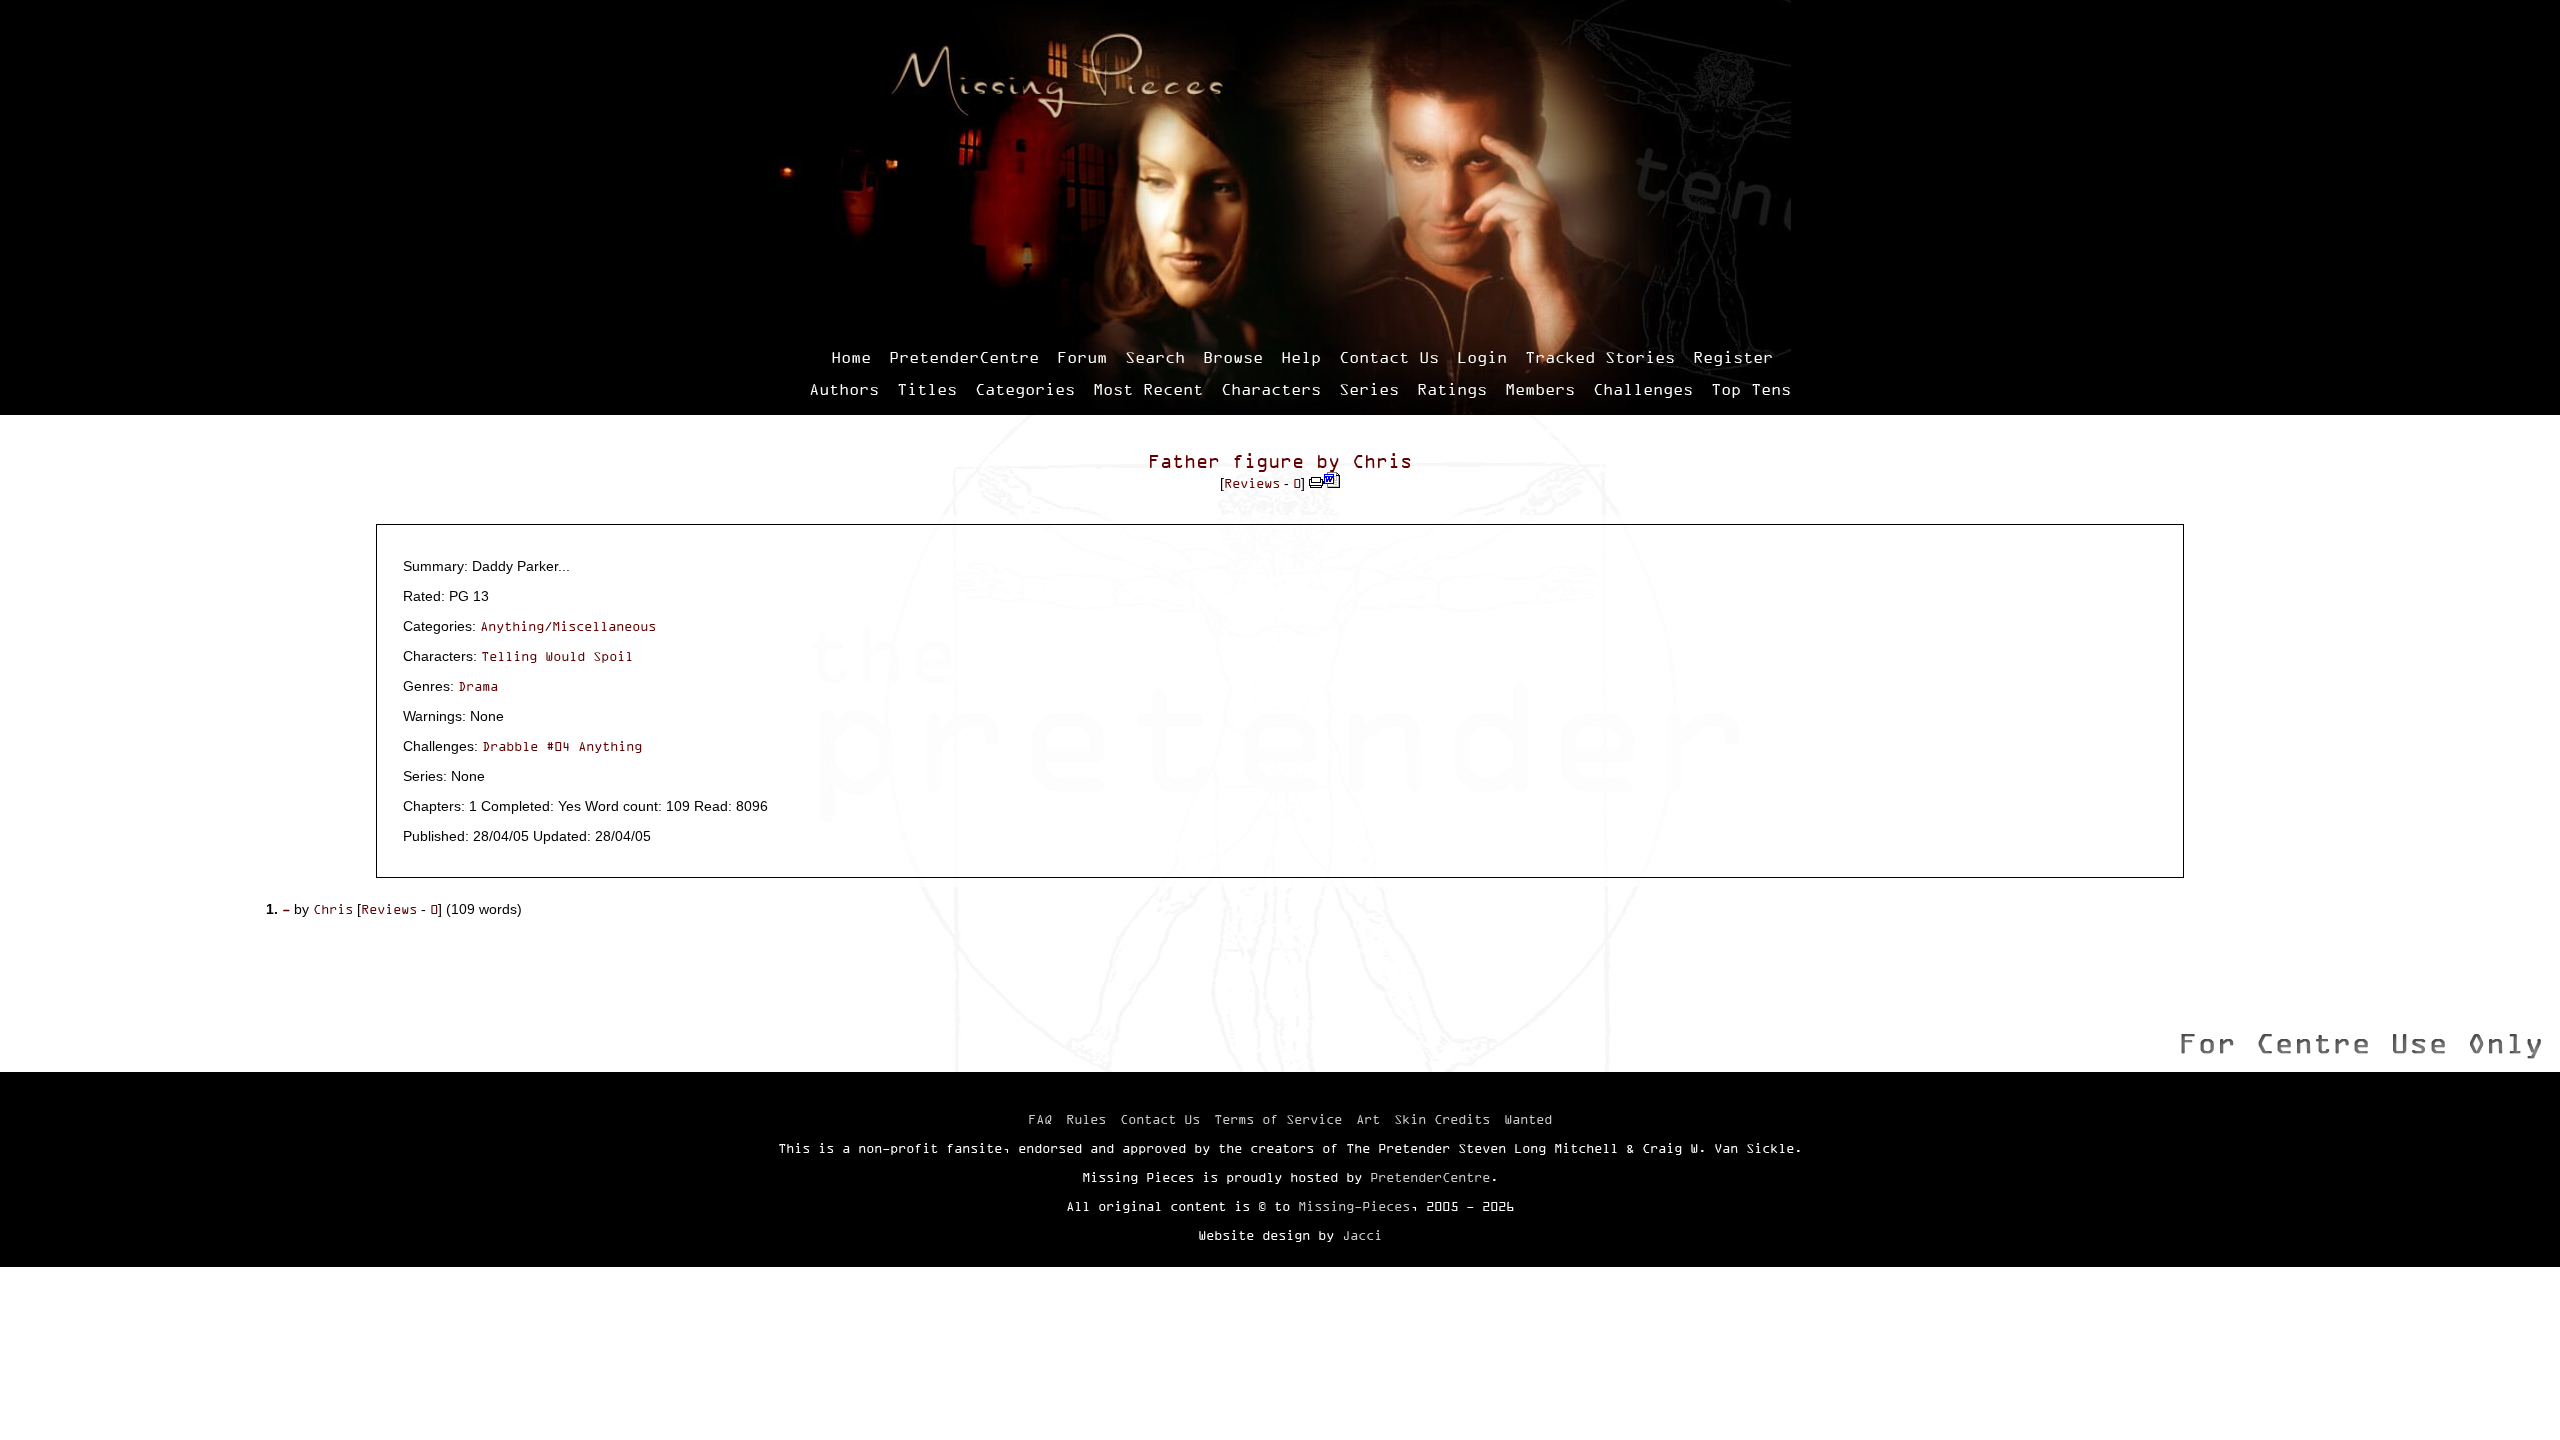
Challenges (1643, 389)
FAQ (1040, 1119)
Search (1155, 357)
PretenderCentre (964, 357)
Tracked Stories (1600, 357)
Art (1368, 1119)
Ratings (1452, 389)
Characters (1271, 389)
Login (1482, 357)
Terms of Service (1278, 1119)
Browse (1233, 357)
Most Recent (1148, 389)
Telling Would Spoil (557, 656)
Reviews (1252, 483)
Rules (1086, 1119)
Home (851, 357)
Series (1369, 389)
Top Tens (1751, 389)
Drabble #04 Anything (562, 746)
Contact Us (1389, 357)
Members (1540, 389)
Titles (927, 389)
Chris (1382, 461)
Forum (1082, 357)
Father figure (1226, 461)
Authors (844, 389)
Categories (1025, 389)
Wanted (1528, 1119)
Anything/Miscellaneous (568, 626)
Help (1301, 357)
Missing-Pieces (1354, 1206)
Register (1733, 357)
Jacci (1362, 1235)
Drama (478, 686)
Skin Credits (1442, 1119)
